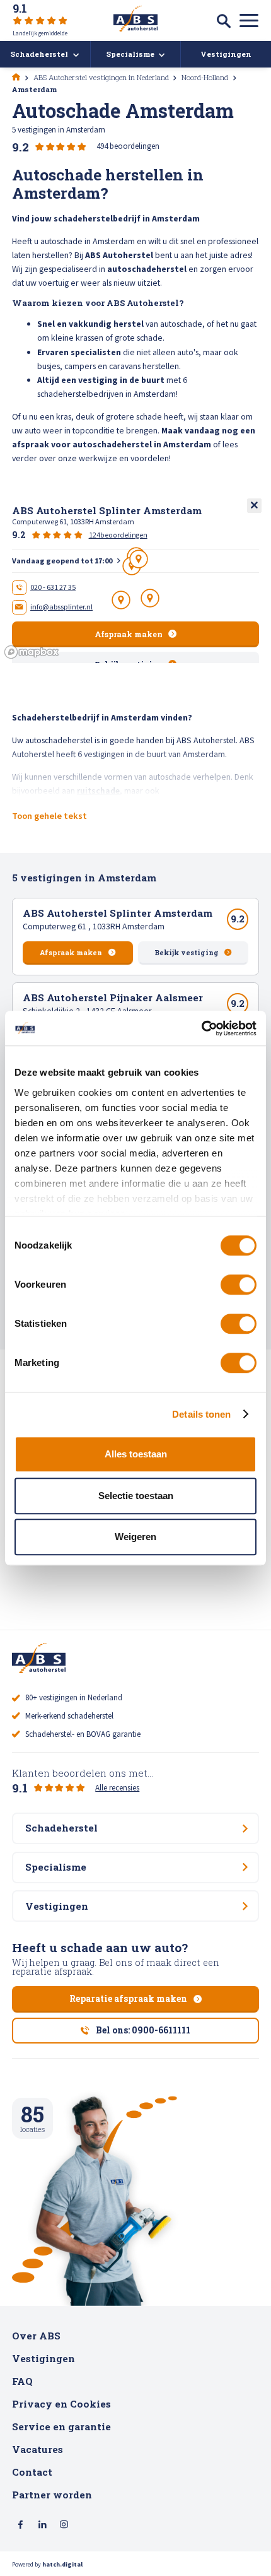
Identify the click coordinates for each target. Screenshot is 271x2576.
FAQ (22, 2381)
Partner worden (52, 2495)
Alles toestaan (136, 1454)
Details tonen (201, 1414)
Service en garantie (61, 2426)
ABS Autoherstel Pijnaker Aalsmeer (113, 997)
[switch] (239, 1285)
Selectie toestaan (136, 1496)
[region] (135, 578)
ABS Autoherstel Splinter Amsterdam (118, 913)
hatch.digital (62, 2564)
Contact (32, 2472)
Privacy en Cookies (61, 2404)
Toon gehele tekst (49, 816)
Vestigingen (43, 2358)
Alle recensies (117, 1788)
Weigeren (135, 1537)
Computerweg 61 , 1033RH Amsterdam (94, 926)
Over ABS (36, 2336)
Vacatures (37, 2449)
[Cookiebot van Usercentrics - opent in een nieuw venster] (201, 1028)
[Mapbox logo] (32, 652)
